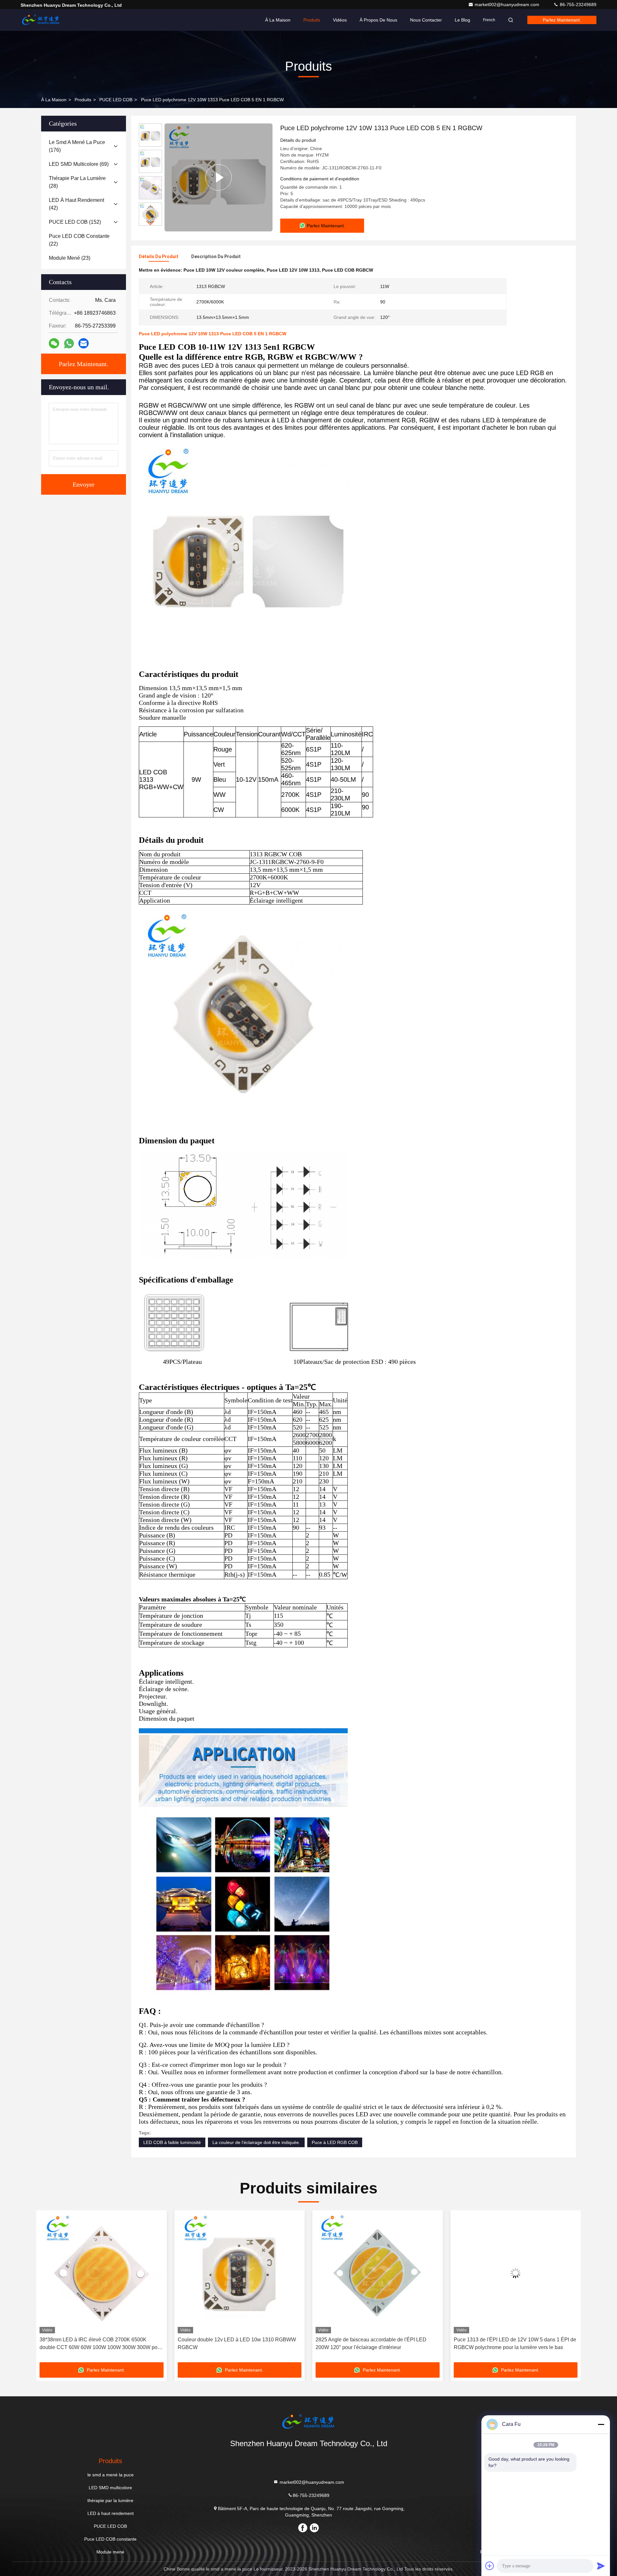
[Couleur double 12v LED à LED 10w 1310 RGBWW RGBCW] (102, 2273)
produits (83, 100)
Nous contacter (426, 20)
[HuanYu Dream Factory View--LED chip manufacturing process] (219, 177)
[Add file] (490, 2566)
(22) (79, 240)
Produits (312, 20)
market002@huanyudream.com (508, 5)
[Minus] (601, 2424)
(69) (79, 164)
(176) (77, 146)
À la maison (278, 20)
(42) (76, 204)
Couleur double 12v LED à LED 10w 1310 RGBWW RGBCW (99, 2343)
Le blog (462, 20)
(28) (77, 182)
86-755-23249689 (577, 5)
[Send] (601, 2566)
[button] (150, 223)
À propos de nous (378, 20)
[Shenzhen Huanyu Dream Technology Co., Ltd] (41, 20)
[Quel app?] (69, 343)
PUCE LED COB (116, 100)
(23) (70, 258)
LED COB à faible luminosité (172, 2142)
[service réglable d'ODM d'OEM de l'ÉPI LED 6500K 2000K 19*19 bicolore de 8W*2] (516, 2273)
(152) (75, 222)
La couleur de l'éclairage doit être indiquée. (256, 2142)
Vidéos (340, 20)
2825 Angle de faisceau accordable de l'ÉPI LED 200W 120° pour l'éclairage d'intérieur (233, 2343)
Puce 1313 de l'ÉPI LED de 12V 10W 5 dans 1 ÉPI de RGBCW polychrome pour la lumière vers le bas (377, 2343)
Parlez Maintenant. (562, 20)
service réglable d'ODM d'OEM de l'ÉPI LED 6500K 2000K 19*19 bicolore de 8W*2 (512, 2343)
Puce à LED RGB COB (335, 2142)
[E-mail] (84, 343)
